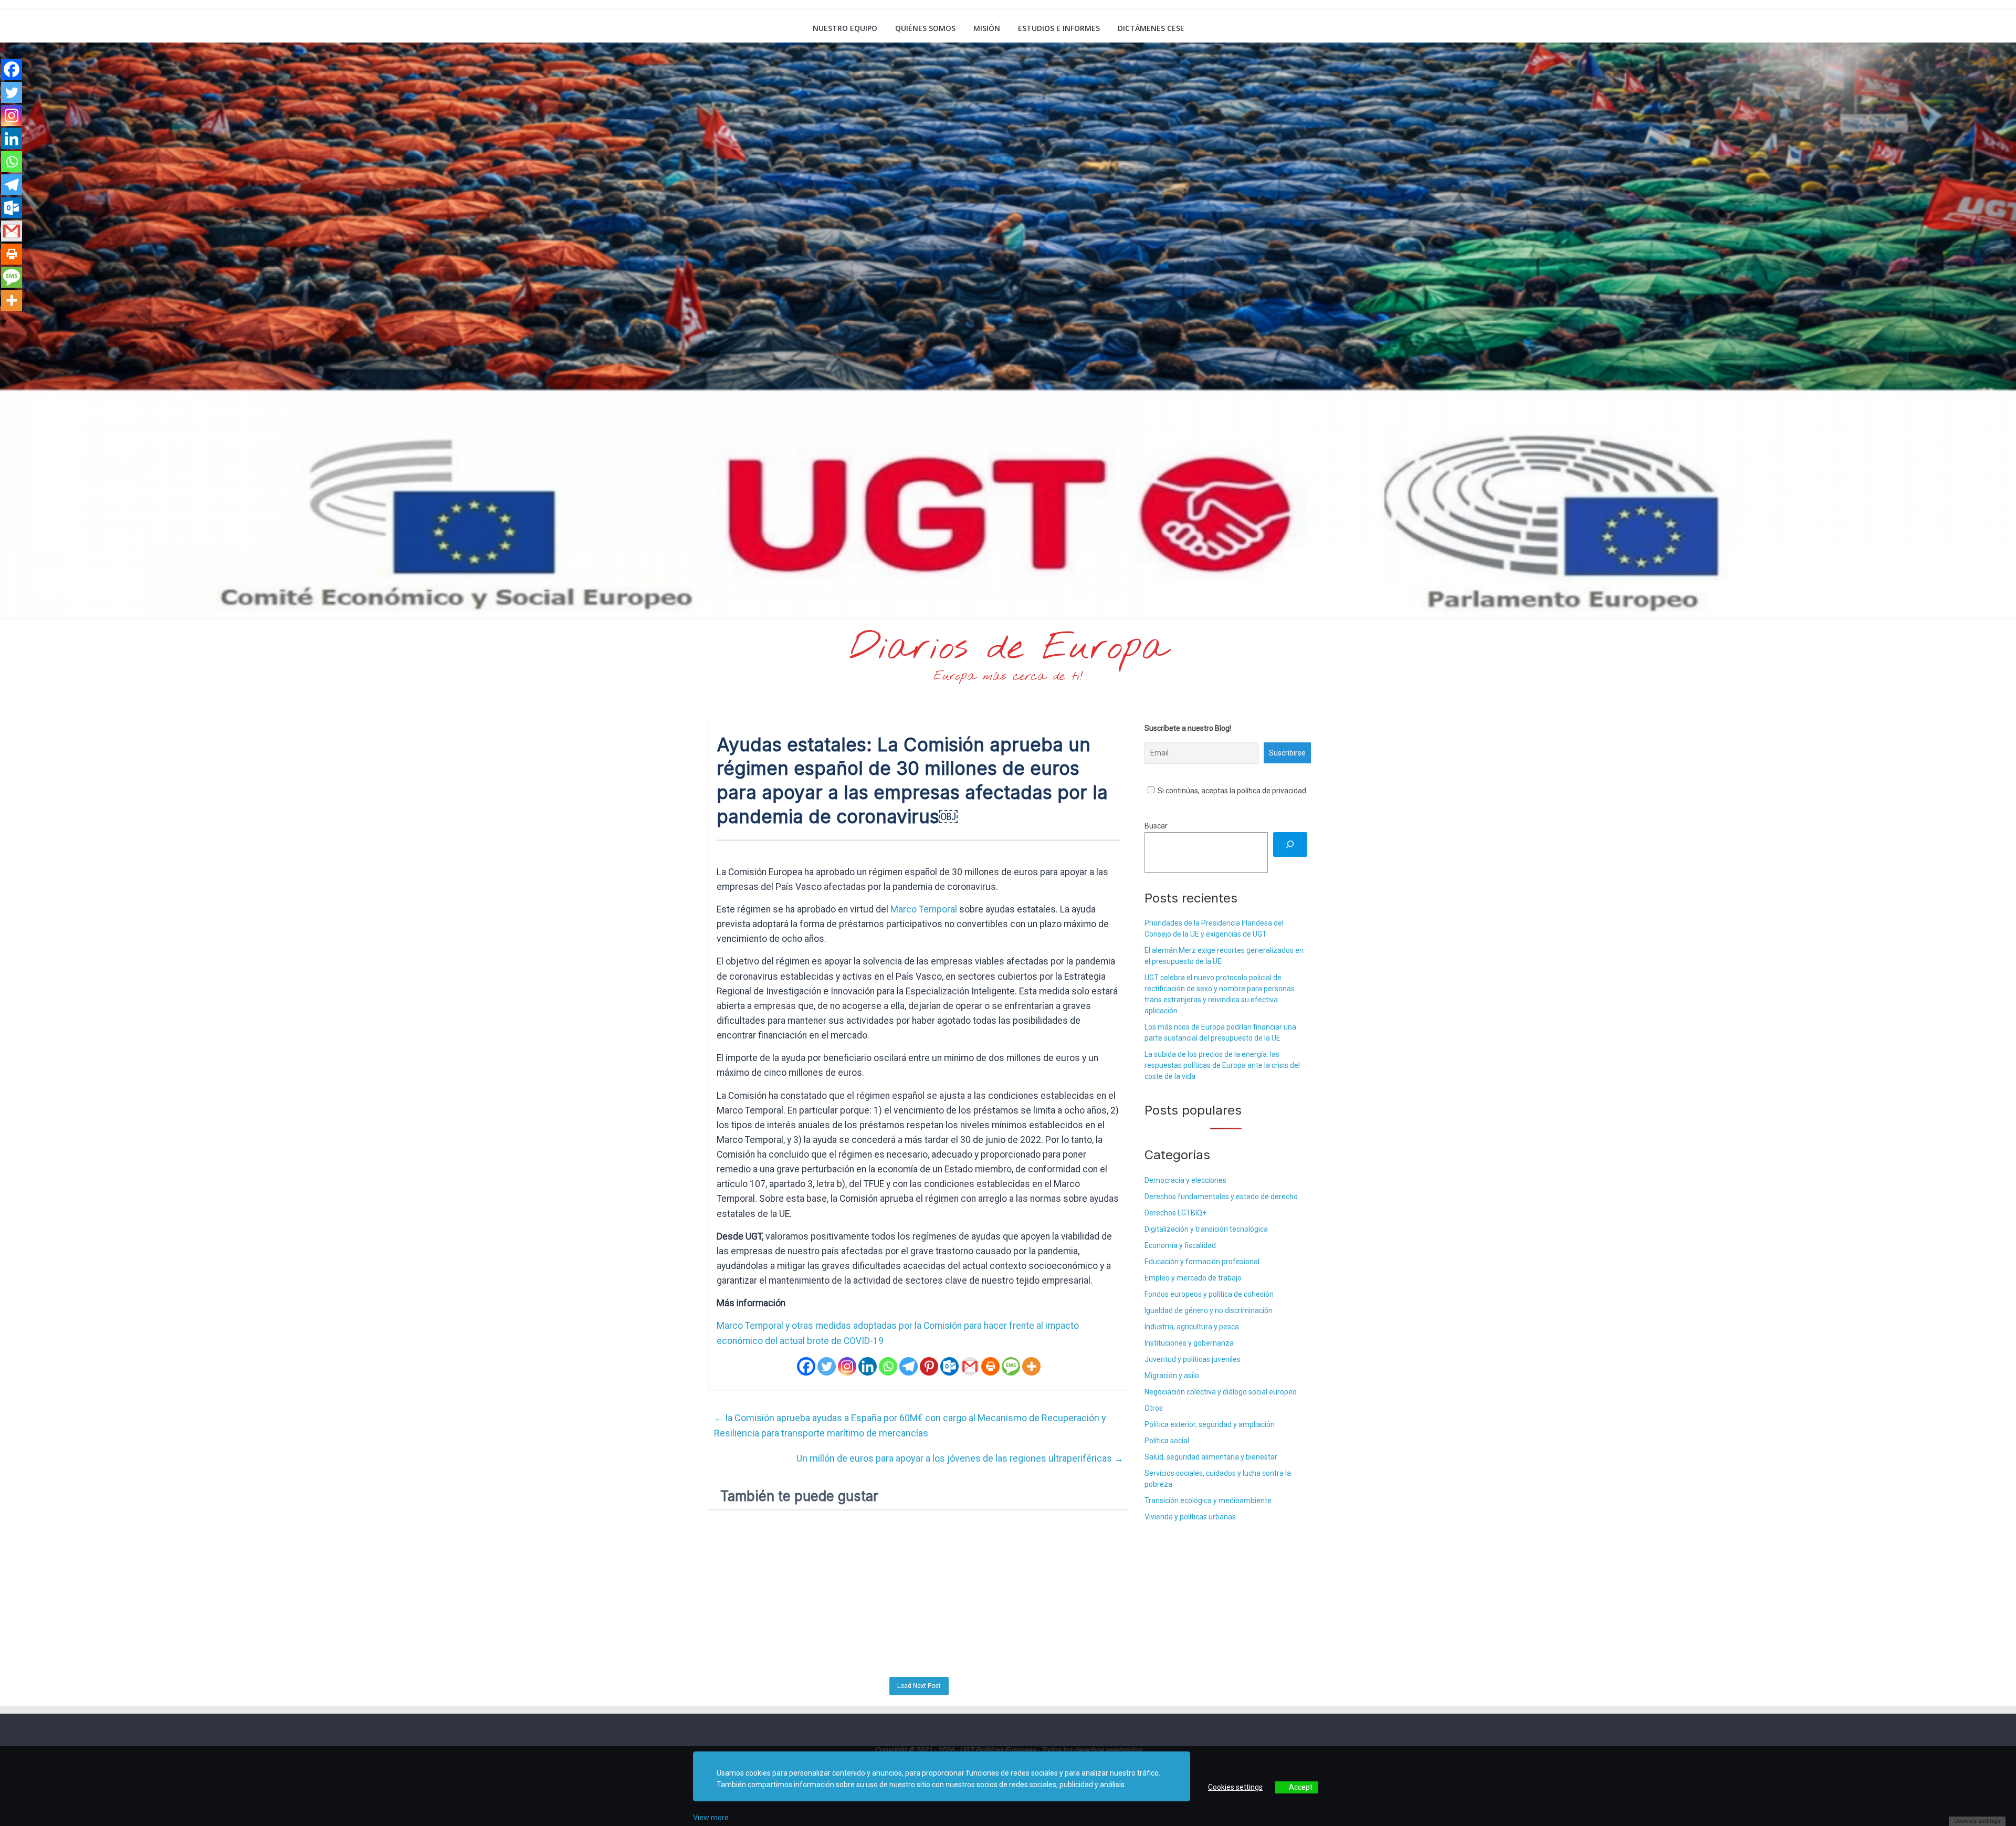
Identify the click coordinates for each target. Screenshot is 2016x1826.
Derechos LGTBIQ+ (1175, 1213)
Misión (987, 28)
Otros (1154, 1408)
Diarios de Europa (1008, 648)
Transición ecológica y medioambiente (1208, 1500)
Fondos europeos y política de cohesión (1209, 1294)
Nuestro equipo (845, 28)
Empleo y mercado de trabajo (1193, 1278)
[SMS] (1011, 1366)
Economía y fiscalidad (1180, 1245)
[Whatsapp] (888, 1366)
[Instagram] (847, 1366)
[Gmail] (970, 1366)
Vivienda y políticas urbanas (1190, 1517)
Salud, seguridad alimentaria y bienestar (1211, 1457)
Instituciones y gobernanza (1189, 1343)
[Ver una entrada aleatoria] (1295, 28)
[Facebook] (806, 1366)
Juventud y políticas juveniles (1193, 1359)
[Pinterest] (929, 1366)
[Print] (990, 1366)
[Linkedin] (868, 1366)
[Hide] (4, 321)
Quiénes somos (925, 28)
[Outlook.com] (949, 1366)
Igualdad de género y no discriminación (1209, 1310)
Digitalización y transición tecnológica (1206, 1229)
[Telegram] (909, 1366)
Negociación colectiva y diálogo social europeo (1221, 1392)
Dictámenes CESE (1151, 28)
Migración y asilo (1172, 1376)
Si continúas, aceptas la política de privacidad (1231, 791)
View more (711, 1818)
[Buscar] (1290, 844)
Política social (1167, 1441)
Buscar (1156, 826)
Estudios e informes (1059, 28)
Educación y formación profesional (1202, 1262)
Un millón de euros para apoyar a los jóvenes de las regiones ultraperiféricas (960, 1458)
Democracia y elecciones (1185, 1180)
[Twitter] (827, 1366)
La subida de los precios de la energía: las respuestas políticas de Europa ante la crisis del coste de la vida (1222, 1065)
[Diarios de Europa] (722, 29)
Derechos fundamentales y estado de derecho (1221, 1197)
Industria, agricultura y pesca (1192, 1327)
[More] (1031, 1366)
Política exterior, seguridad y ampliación (1210, 1424)
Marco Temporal (924, 909)
